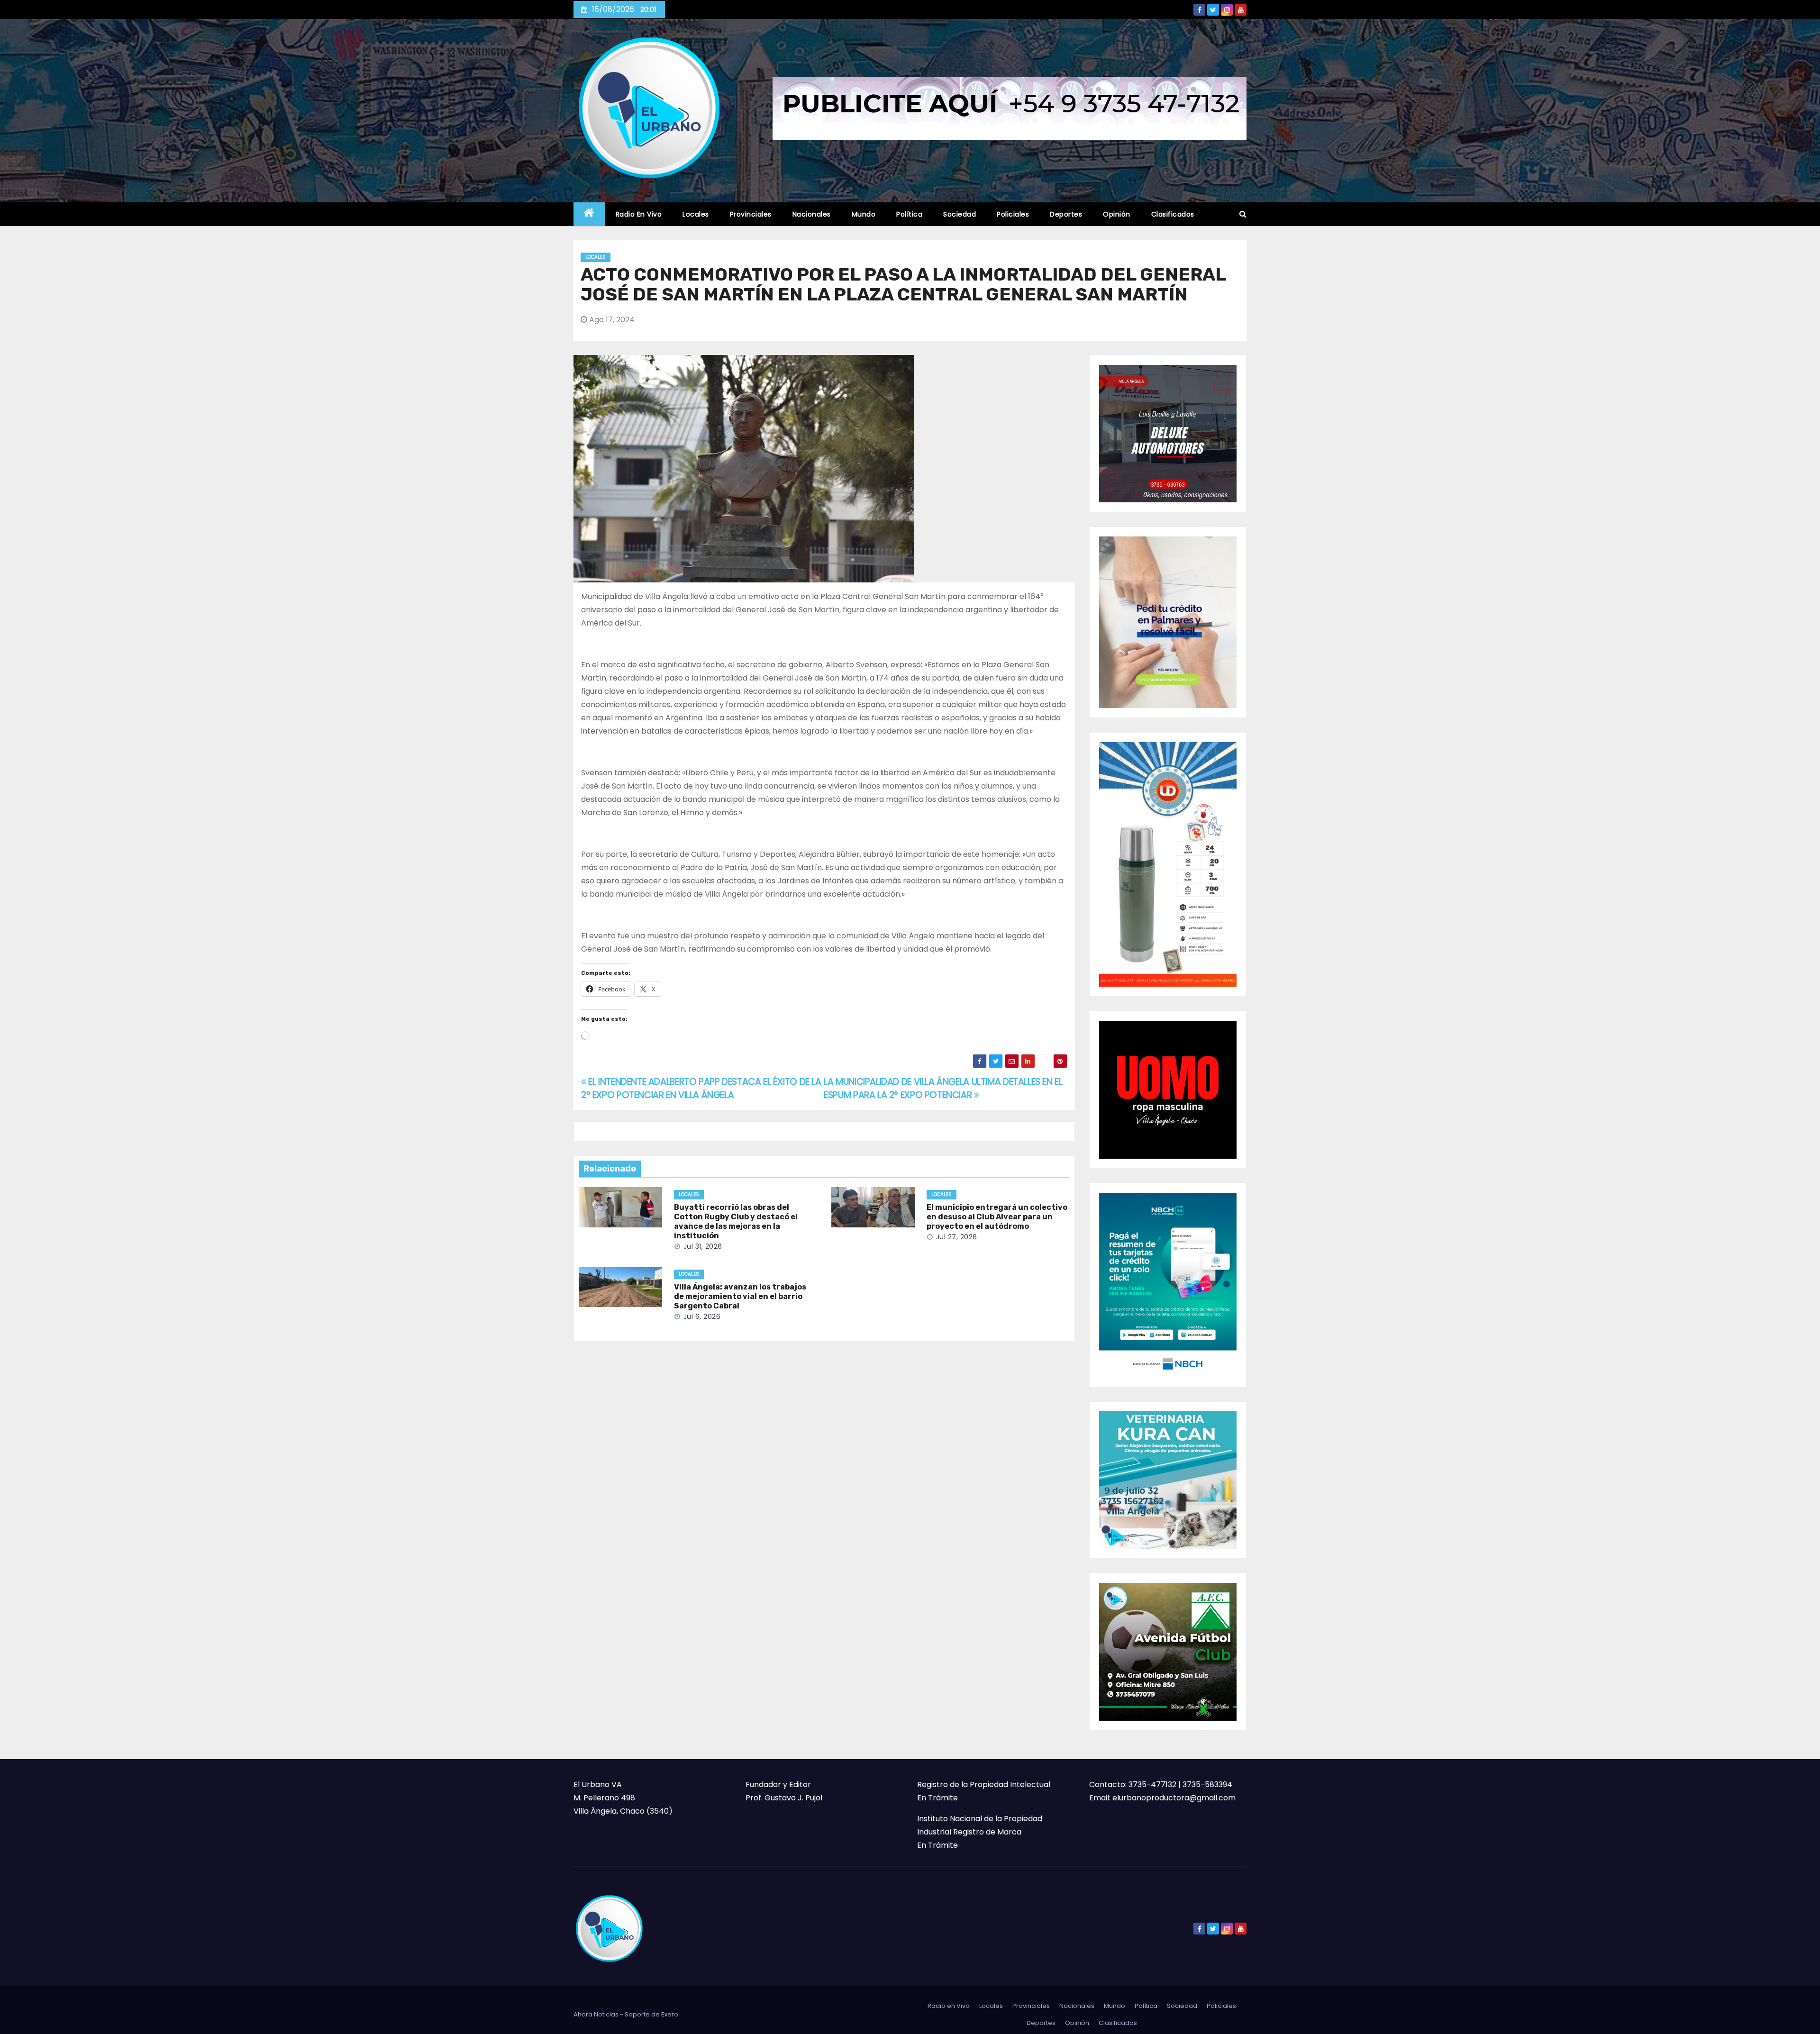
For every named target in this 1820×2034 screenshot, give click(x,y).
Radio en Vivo (639, 214)
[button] (1243, 214)
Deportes (1066, 214)
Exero (670, 2014)
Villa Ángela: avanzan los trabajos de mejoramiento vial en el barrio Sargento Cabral (740, 1296)
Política (909, 214)
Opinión (1117, 214)
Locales (696, 214)
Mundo (864, 214)
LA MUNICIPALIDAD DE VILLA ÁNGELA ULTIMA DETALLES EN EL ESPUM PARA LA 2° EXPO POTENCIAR (943, 1088)
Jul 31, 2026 (703, 1246)
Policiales (1013, 214)
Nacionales (812, 214)
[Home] (589, 214)
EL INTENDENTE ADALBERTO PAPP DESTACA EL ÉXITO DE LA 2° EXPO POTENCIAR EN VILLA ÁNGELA (701, 1088)
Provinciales (751, 214)
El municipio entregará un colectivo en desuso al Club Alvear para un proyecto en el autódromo (997, 1217)
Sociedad (960, 214)
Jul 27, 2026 (957, 1237)
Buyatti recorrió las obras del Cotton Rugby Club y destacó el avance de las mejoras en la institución (736, 1221)
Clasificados (1173, 214)
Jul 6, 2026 (702, 1317)
